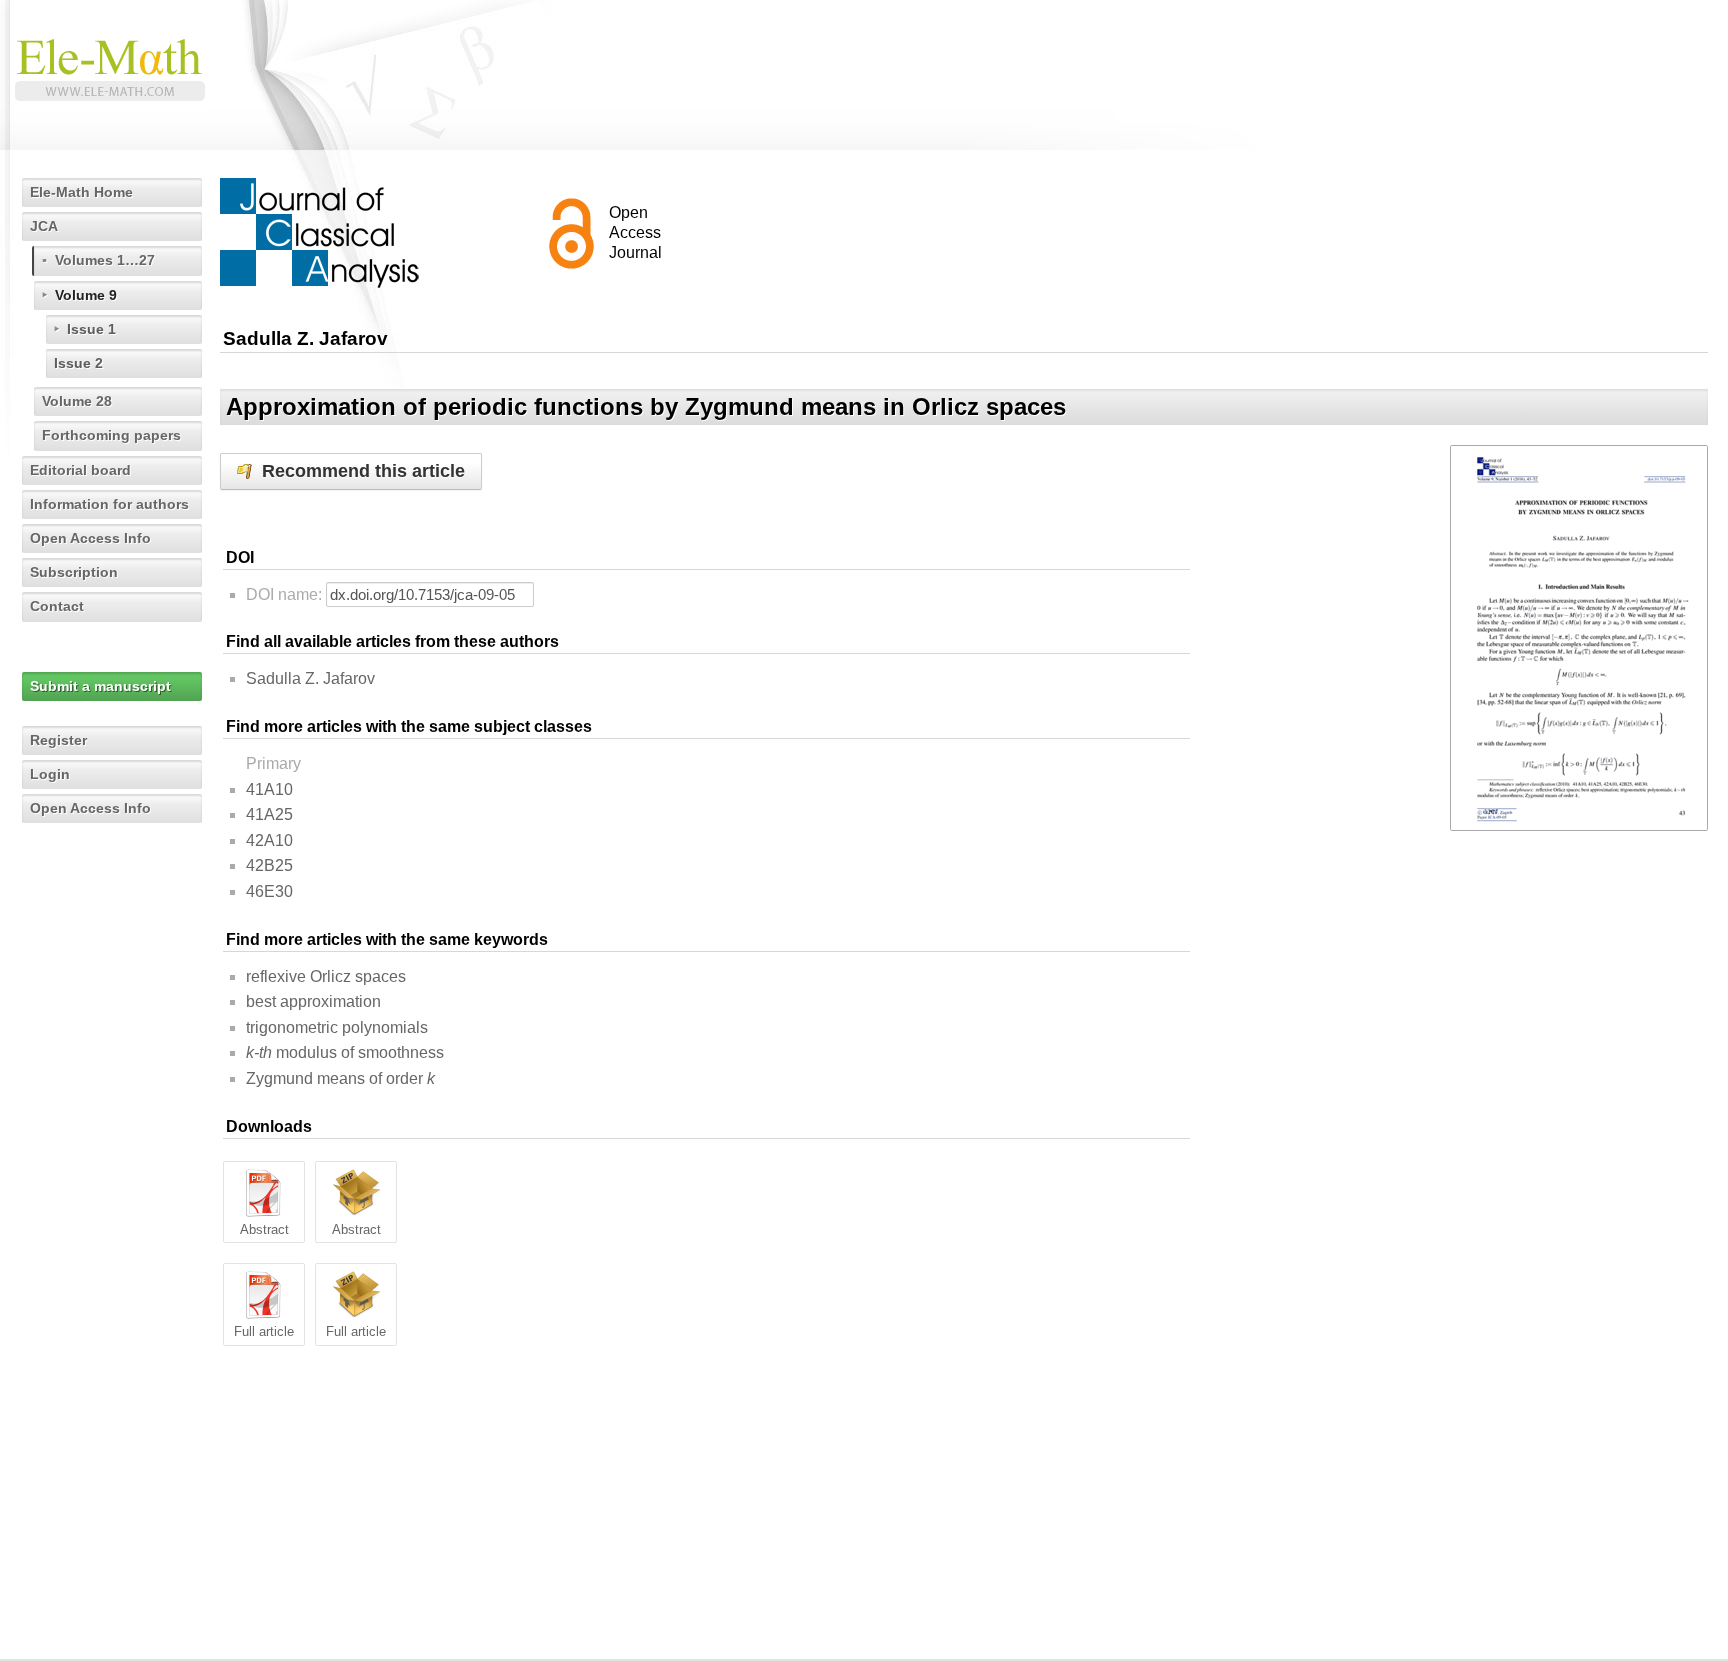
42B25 (269, 865)
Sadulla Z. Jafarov (310, 678)
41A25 (269, 814)
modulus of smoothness (345, 1052)
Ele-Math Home (81, 192)
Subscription (74, 572)
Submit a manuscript (100, 686)
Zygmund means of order (340, 1078)
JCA (44, 226)
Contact (57, 606)
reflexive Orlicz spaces (326, 976)
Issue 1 (91, 329)
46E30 (269, 891)
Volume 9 (86, 295)
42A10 (269, 840)
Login (50, 774)
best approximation (313, 1001)
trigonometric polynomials (337, 1027)
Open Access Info (90, 538)
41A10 (269, 789)
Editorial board (80, 470)
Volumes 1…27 (105, 260)
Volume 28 (77, 401)
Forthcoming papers (111, 435)
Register (58, 740)
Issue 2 (78, 363)
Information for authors (109, 504)
